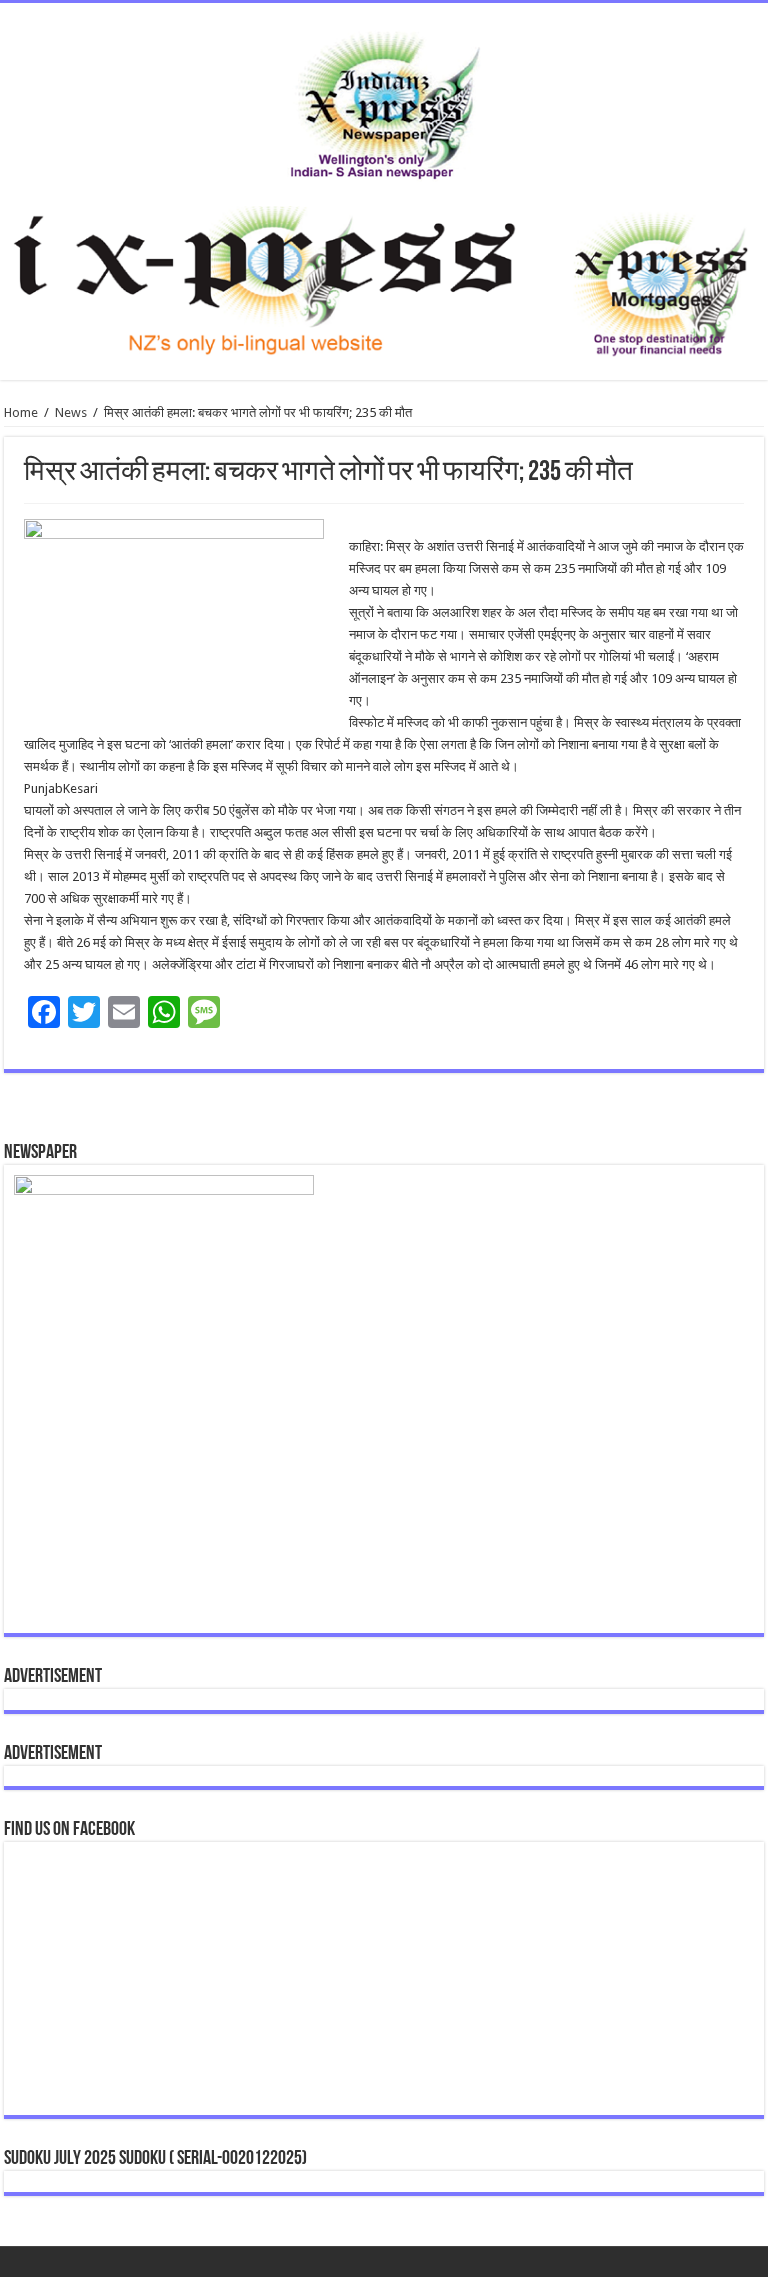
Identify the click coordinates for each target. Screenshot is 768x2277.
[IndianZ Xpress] (384, 101)
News (71, 412)
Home (21, 412)
